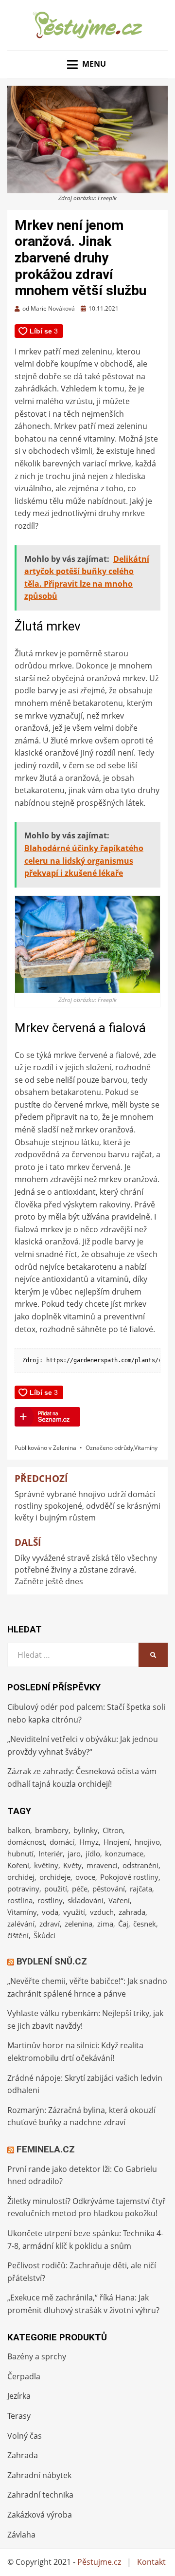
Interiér (51, 1853)
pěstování (109, 1889)
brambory (52, 1830)
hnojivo (147, 1842)
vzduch (102, 1912)
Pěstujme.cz (99, 2562)
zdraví (50, 1924)
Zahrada (23, 2455)
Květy (72, 1865)
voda (50, 1912)
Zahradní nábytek (39, 2475)
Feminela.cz (46, 2149)
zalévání (21, 1924)
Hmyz (89, 1842)
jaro (74, 1853)
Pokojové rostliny (129, 1877)
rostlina (20, 1900)
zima (105, 1924)
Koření (18, 1865)
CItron (113, 1830)
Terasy (19, 2416)
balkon (19, 1830)
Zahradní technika (40, 2495)
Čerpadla (24, 2376)
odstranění (140, 1865)
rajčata (141, 1889)
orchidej (21, 1877)
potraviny (23, 1889)
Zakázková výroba (40, 2515)
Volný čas (25, 2436)
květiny (46, 1865)
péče (80, 1889)
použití (56, 1889)
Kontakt (151, 2562)
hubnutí (20, 1853)
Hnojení (117, 1842)
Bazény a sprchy (37, 2356)
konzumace (124, 1853)
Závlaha (21, 2535)
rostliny (50, 1900)
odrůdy (124, 1448)
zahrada (132, 1912)
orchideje (55, 1877)
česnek (145, 1924)
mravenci (102, 1865)
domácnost (26, 1842)
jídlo (93, 1853)
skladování (86, 1900)
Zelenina (65, 1448)
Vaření (119, 1900)
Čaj (123, 1924)
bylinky (86, 1830)
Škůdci (44, 1935)
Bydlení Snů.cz (52, 1961)
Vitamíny (146, 1448)
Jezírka (19, 2396)
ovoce (85, 1877)
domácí (62, 1842)
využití (74, 1912)
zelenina (79, 1924)
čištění (18, 1935)
